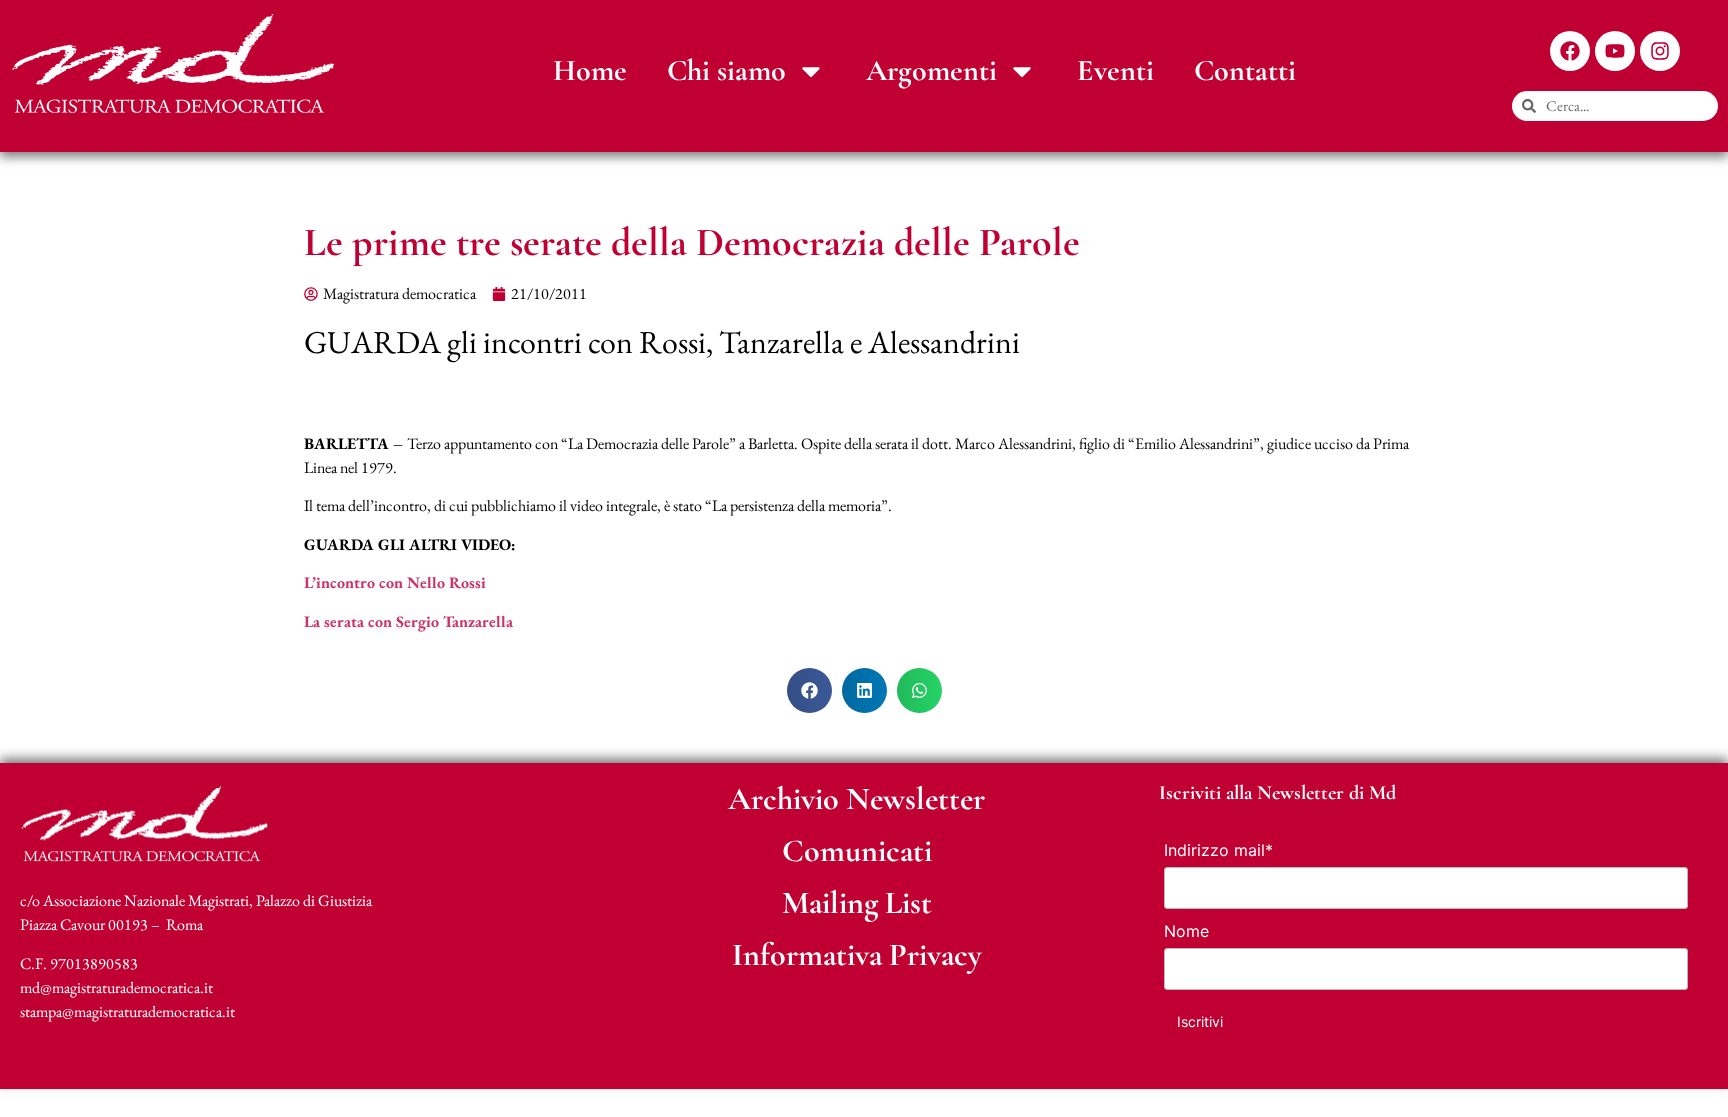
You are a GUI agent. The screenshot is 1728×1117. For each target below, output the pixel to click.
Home (590, 70)
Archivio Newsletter (856, 798)
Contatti (1245, 70)
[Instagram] (1660, 51)
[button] (809, 690)
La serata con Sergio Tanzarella (408, 621)
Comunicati (857, 850)
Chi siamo (726, 70)
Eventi (1115, 70)
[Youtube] (1615, 51)
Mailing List (857, 902)
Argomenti (931, 70)
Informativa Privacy (857, 954)
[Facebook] (1570, 51)
